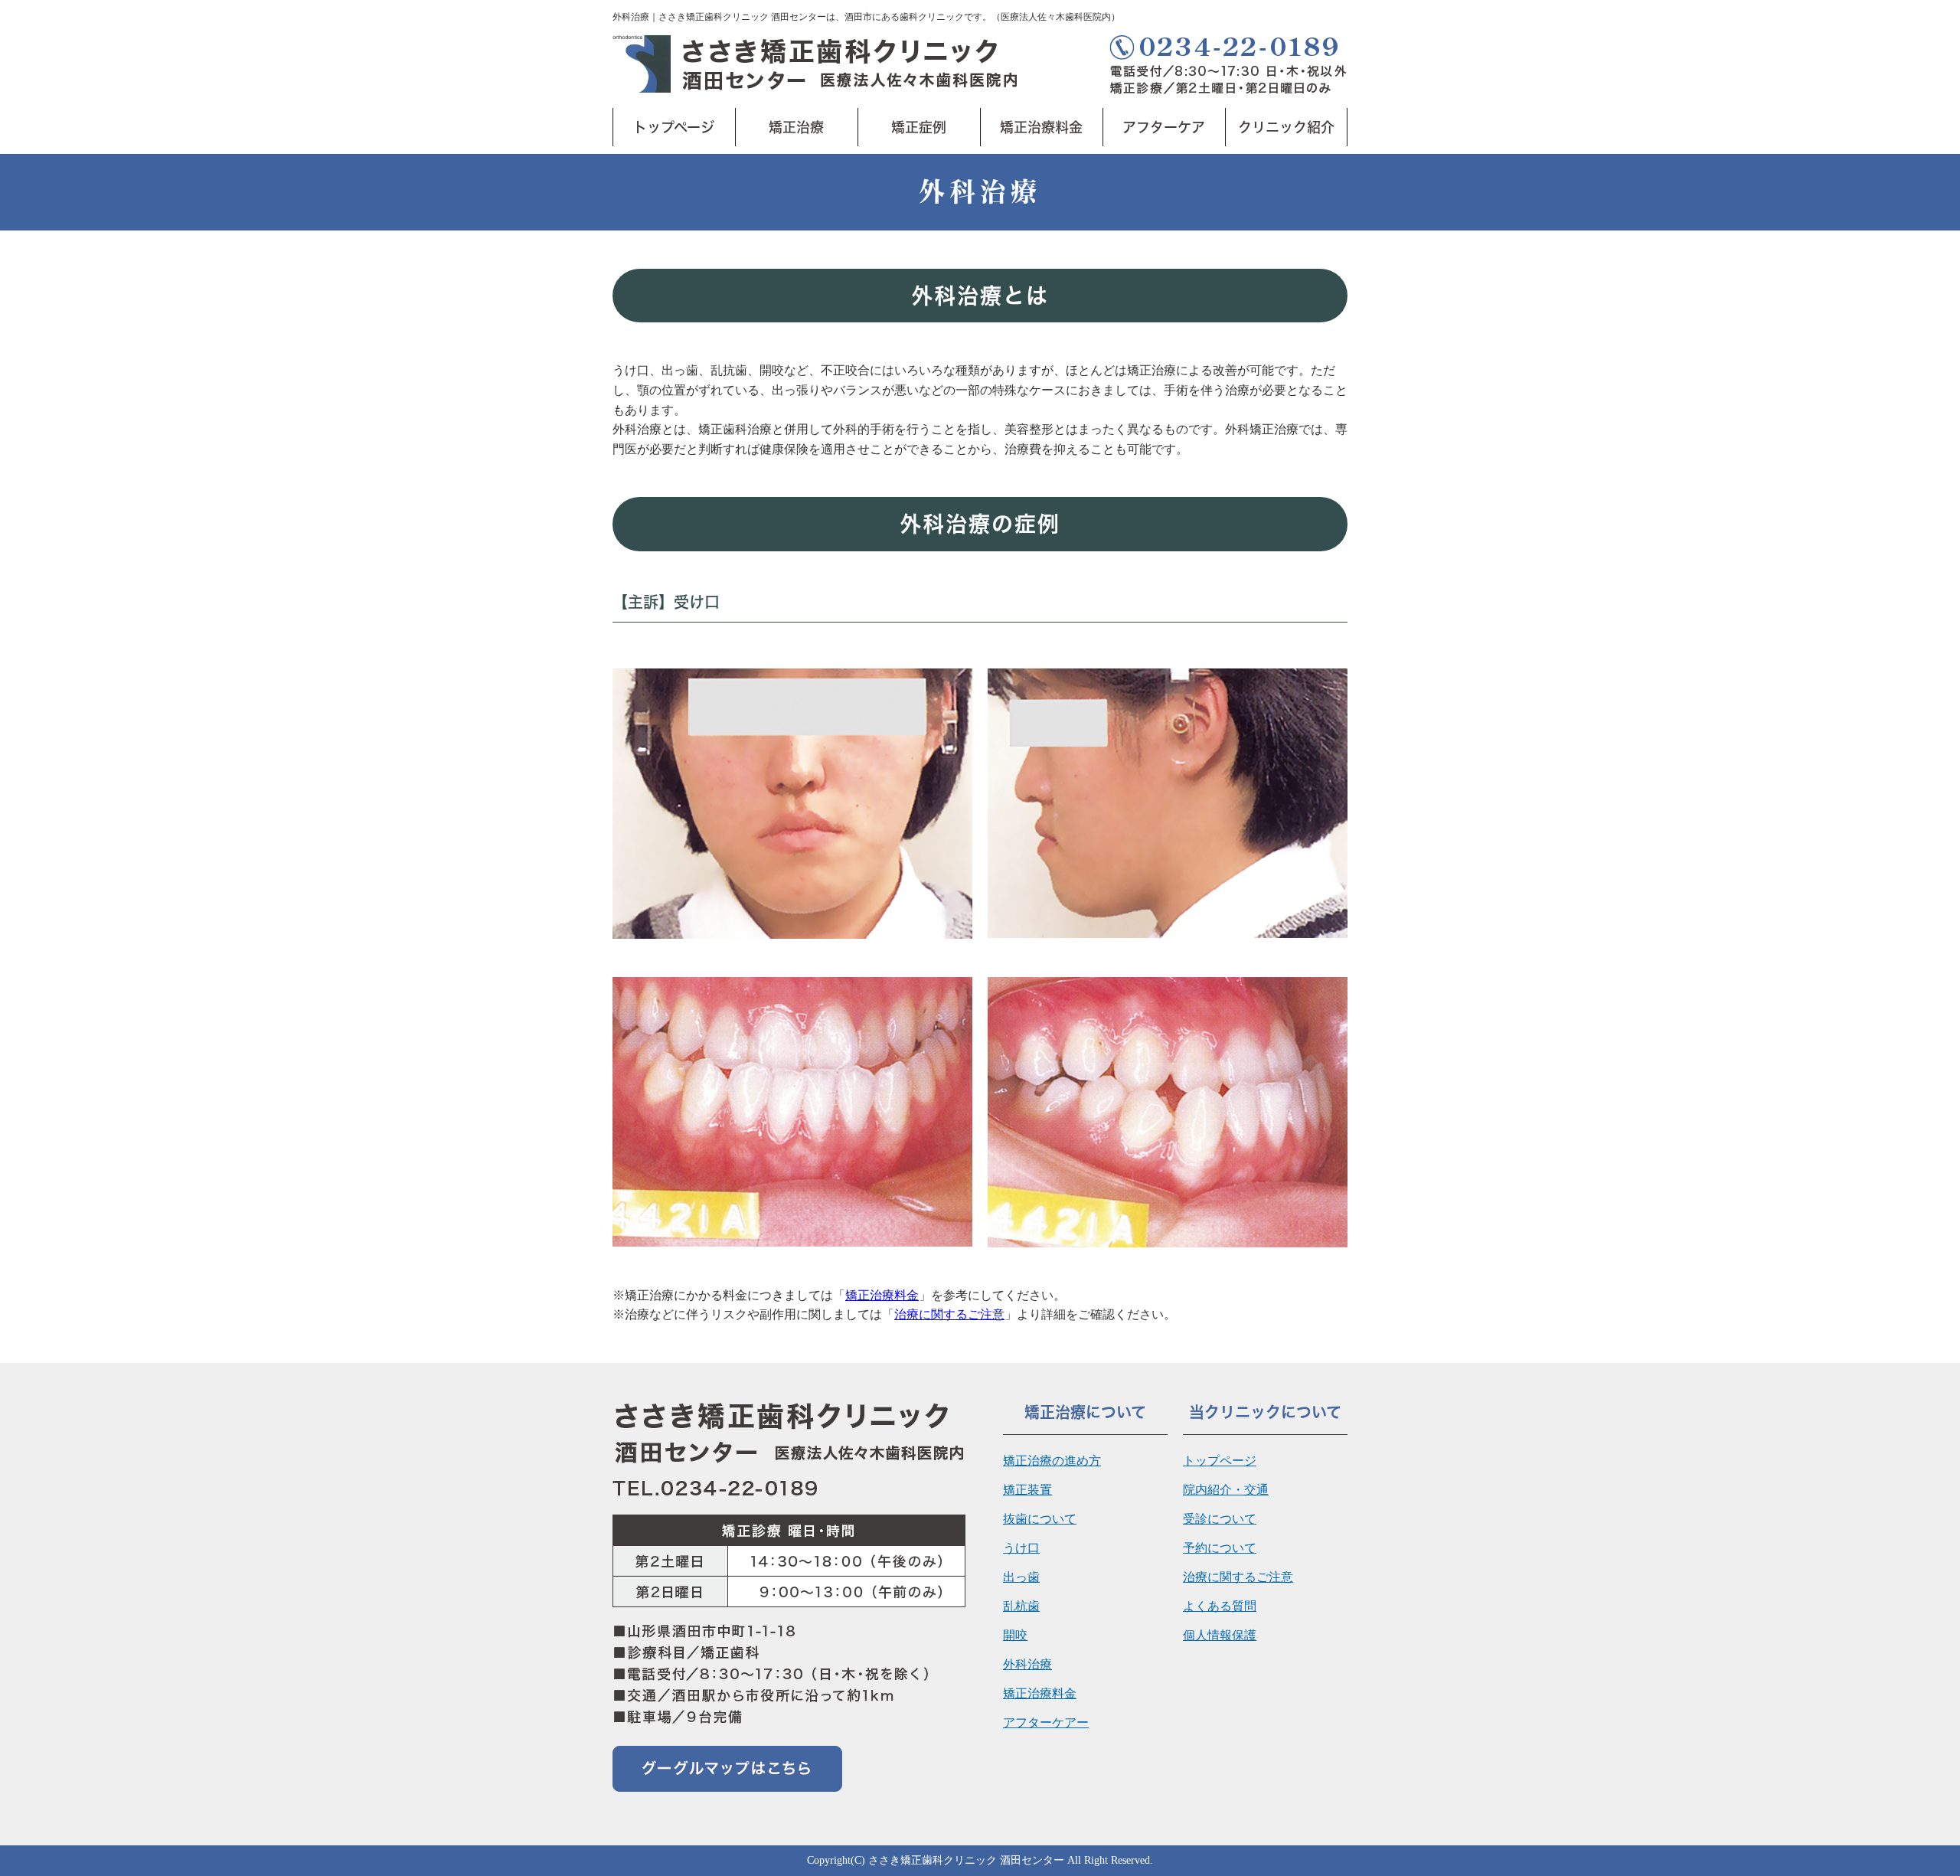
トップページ (674, 127)
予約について (1220, 1548)
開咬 (1015, 1635)
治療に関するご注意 (949, 1314)
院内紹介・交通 (1226, 1490)
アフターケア (1164, 127)
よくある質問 (1220, 1606)
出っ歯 (1021, 1577)
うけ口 (1021, 1548)
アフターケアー (1046, 1722)
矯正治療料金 (1041, 127)
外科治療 (1027, 1664)
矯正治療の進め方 (1052, 1461)
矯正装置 (1027, 1490)
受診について (1220, 1519)
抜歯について (1040, 1519)
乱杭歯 (1021, 1606)
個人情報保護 (1220, 1635)
